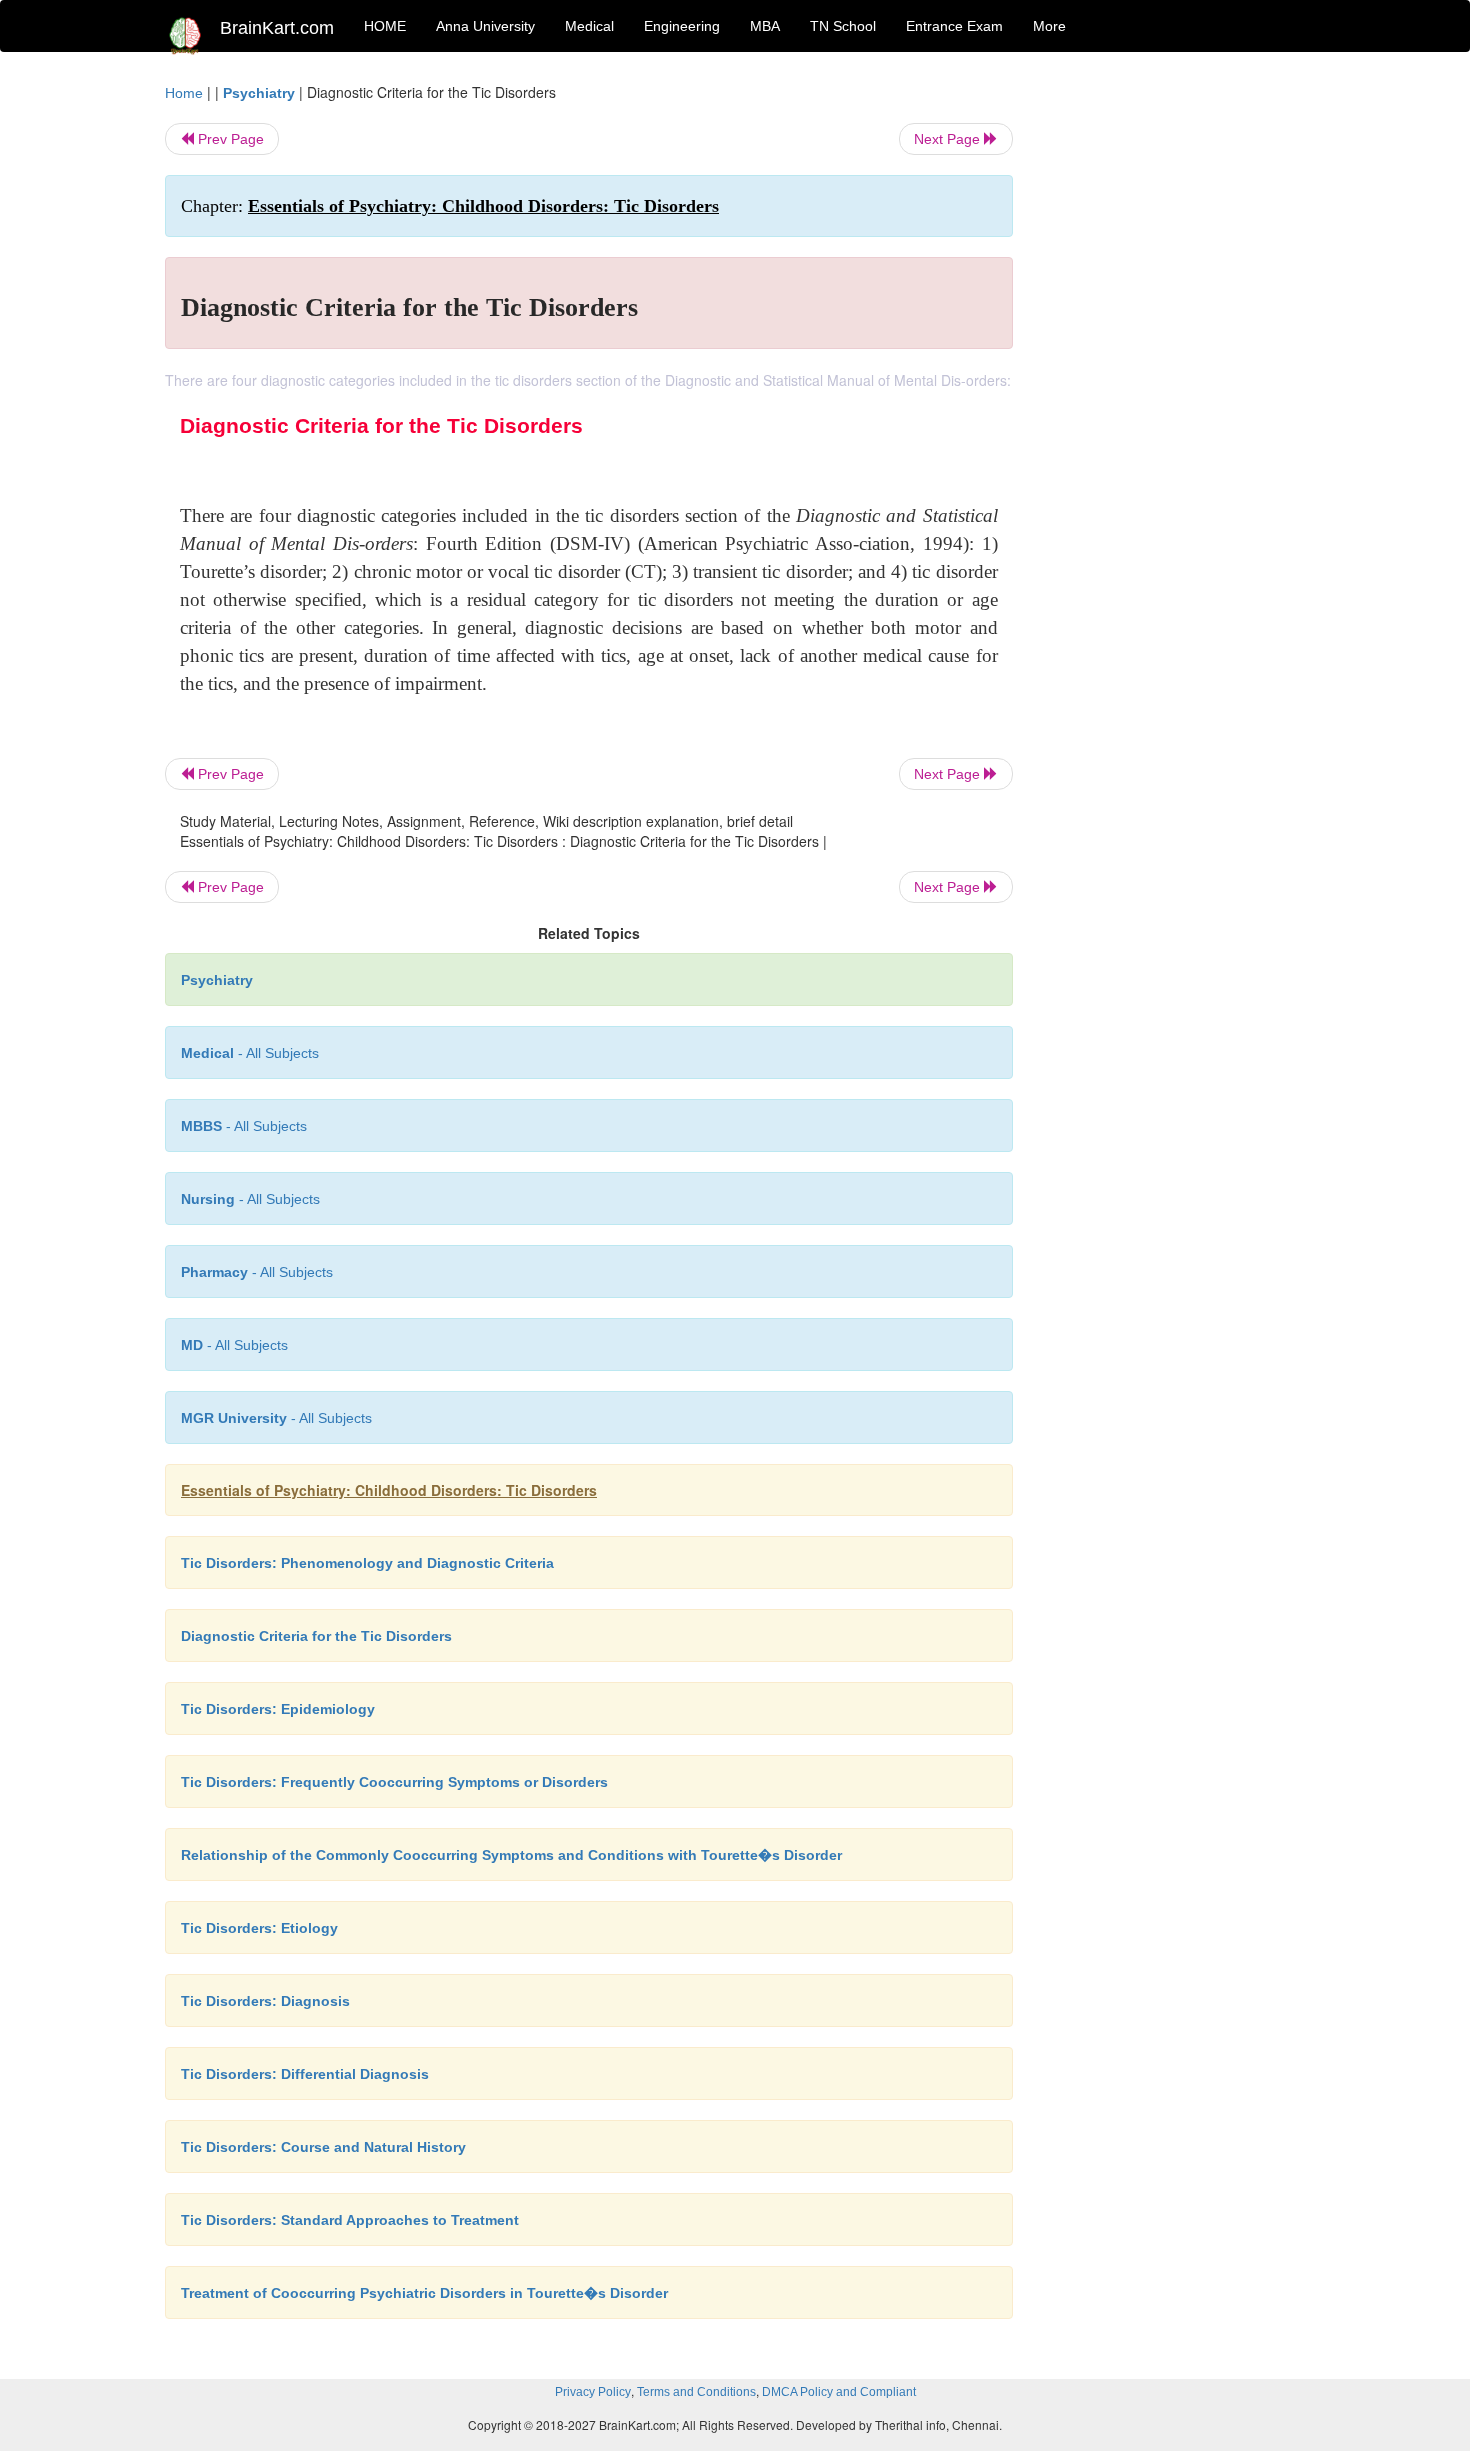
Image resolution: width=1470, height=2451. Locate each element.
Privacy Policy (593, 2392)
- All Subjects (250, 1053)
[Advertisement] (1174, 382)
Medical (589, 26)
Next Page (949, 139)
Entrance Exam (954, 26)
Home (184, 93)
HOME (385, 26)
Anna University (485, 26)
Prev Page (229, 139)
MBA (765, 26)
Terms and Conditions (696, 2392)
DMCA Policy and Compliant (839, 2392)
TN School (843, 26)
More (1049, 26)
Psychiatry (259, 93)
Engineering (682, 26)
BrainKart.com (277, 28)
